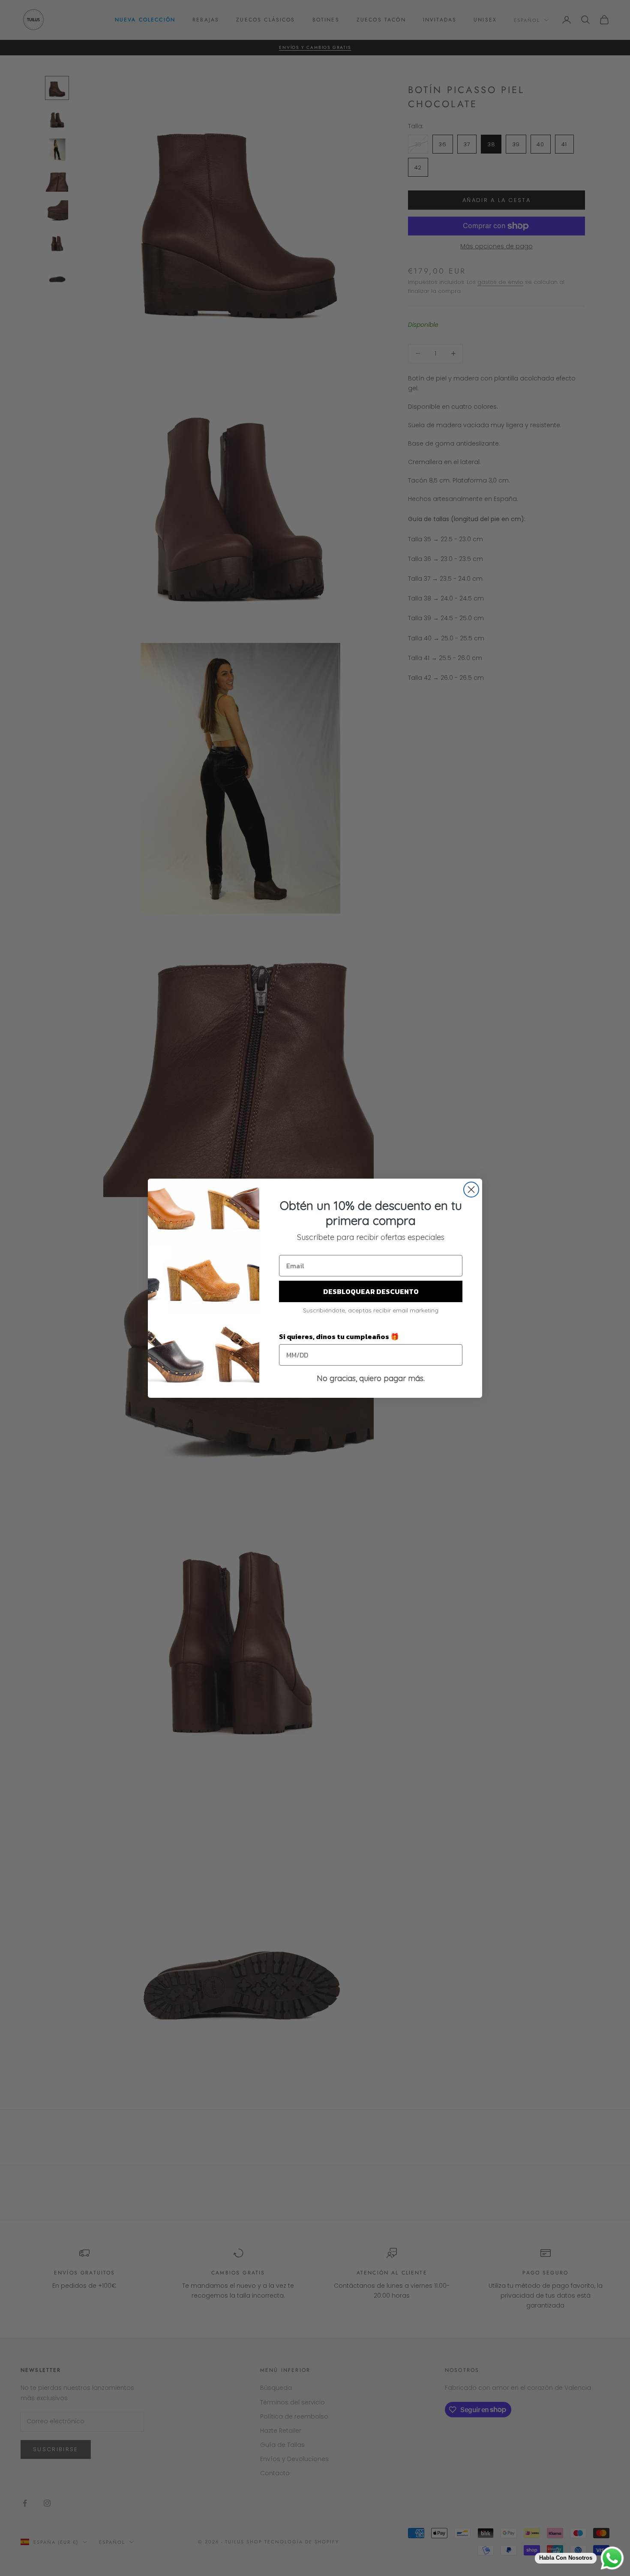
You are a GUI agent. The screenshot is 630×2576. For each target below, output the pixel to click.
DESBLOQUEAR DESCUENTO (371, 1291)
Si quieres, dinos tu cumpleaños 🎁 (339, 1336)
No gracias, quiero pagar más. (371, 1378)
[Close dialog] (471, 1190)
